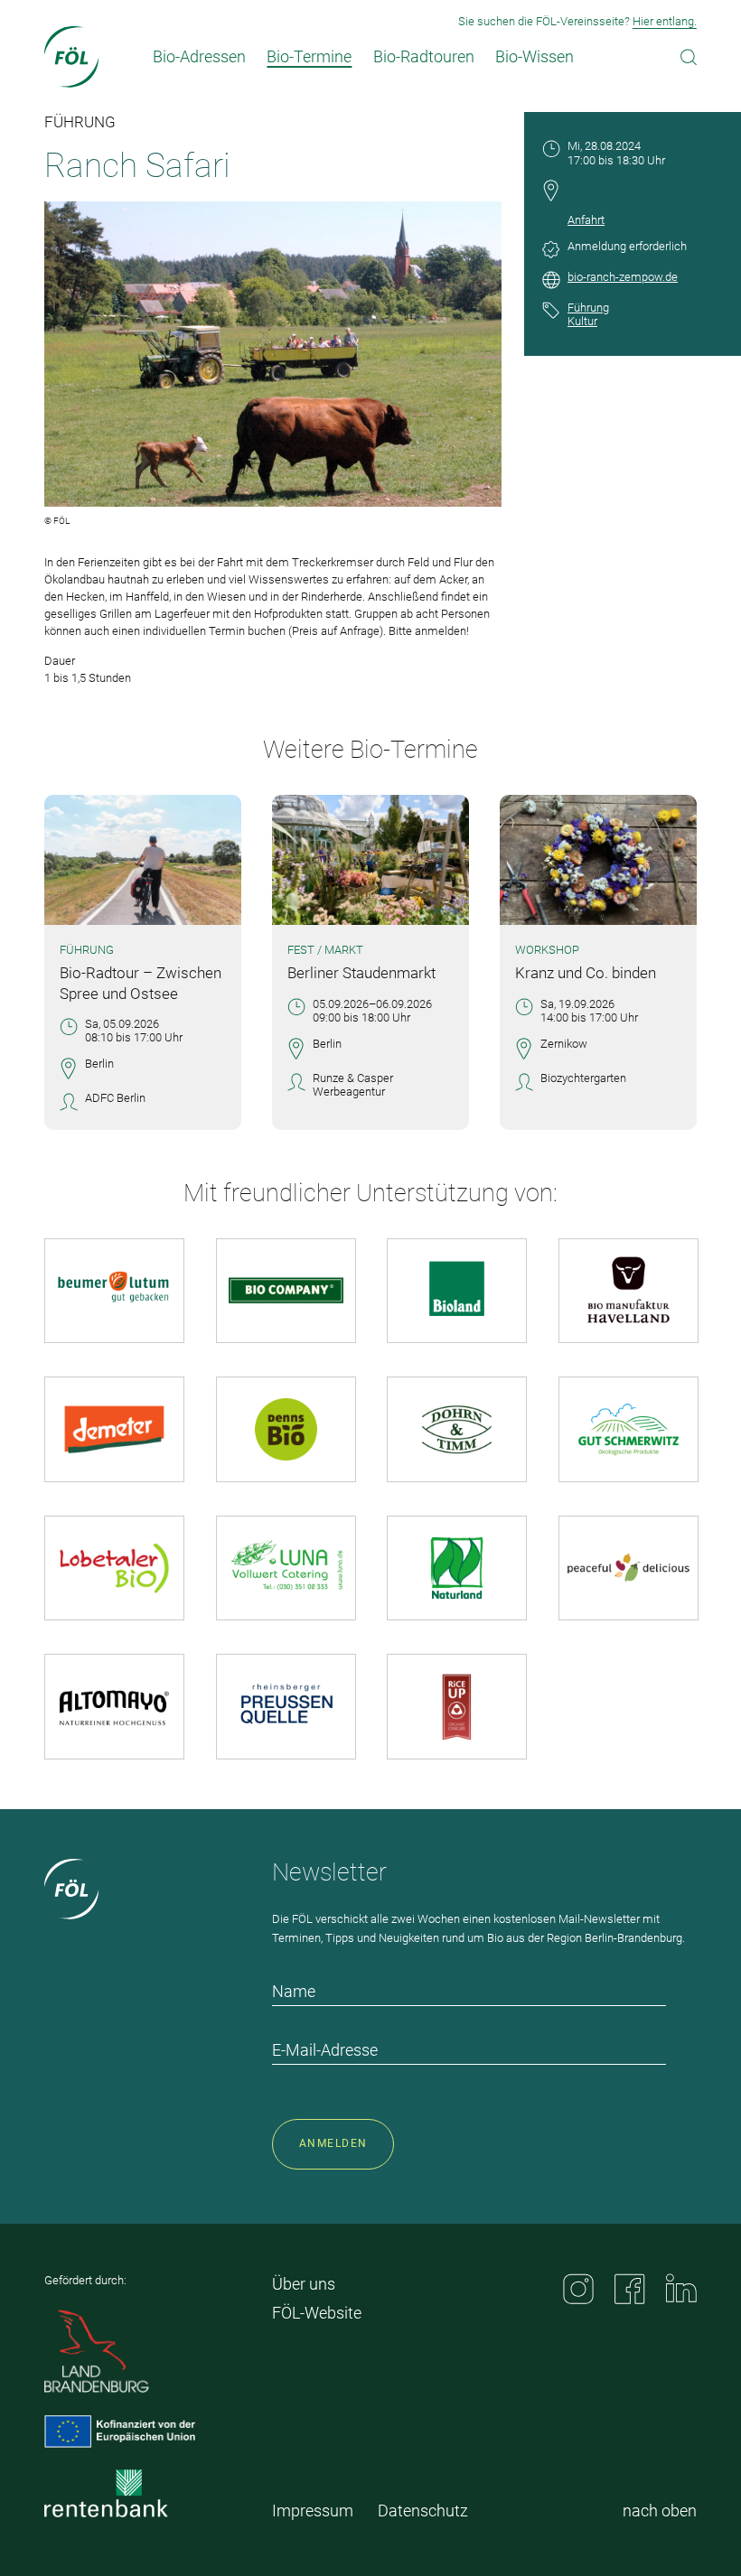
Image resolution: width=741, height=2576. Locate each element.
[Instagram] (578, 2289)
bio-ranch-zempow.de (623, 277)
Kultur (582, 321)
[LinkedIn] (681, 2288)
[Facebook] (630, 2289)
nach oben (660, 2511)
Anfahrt (586, 220)
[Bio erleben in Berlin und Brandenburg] (72, 57)
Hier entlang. (665, 21)
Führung (588, 308)
